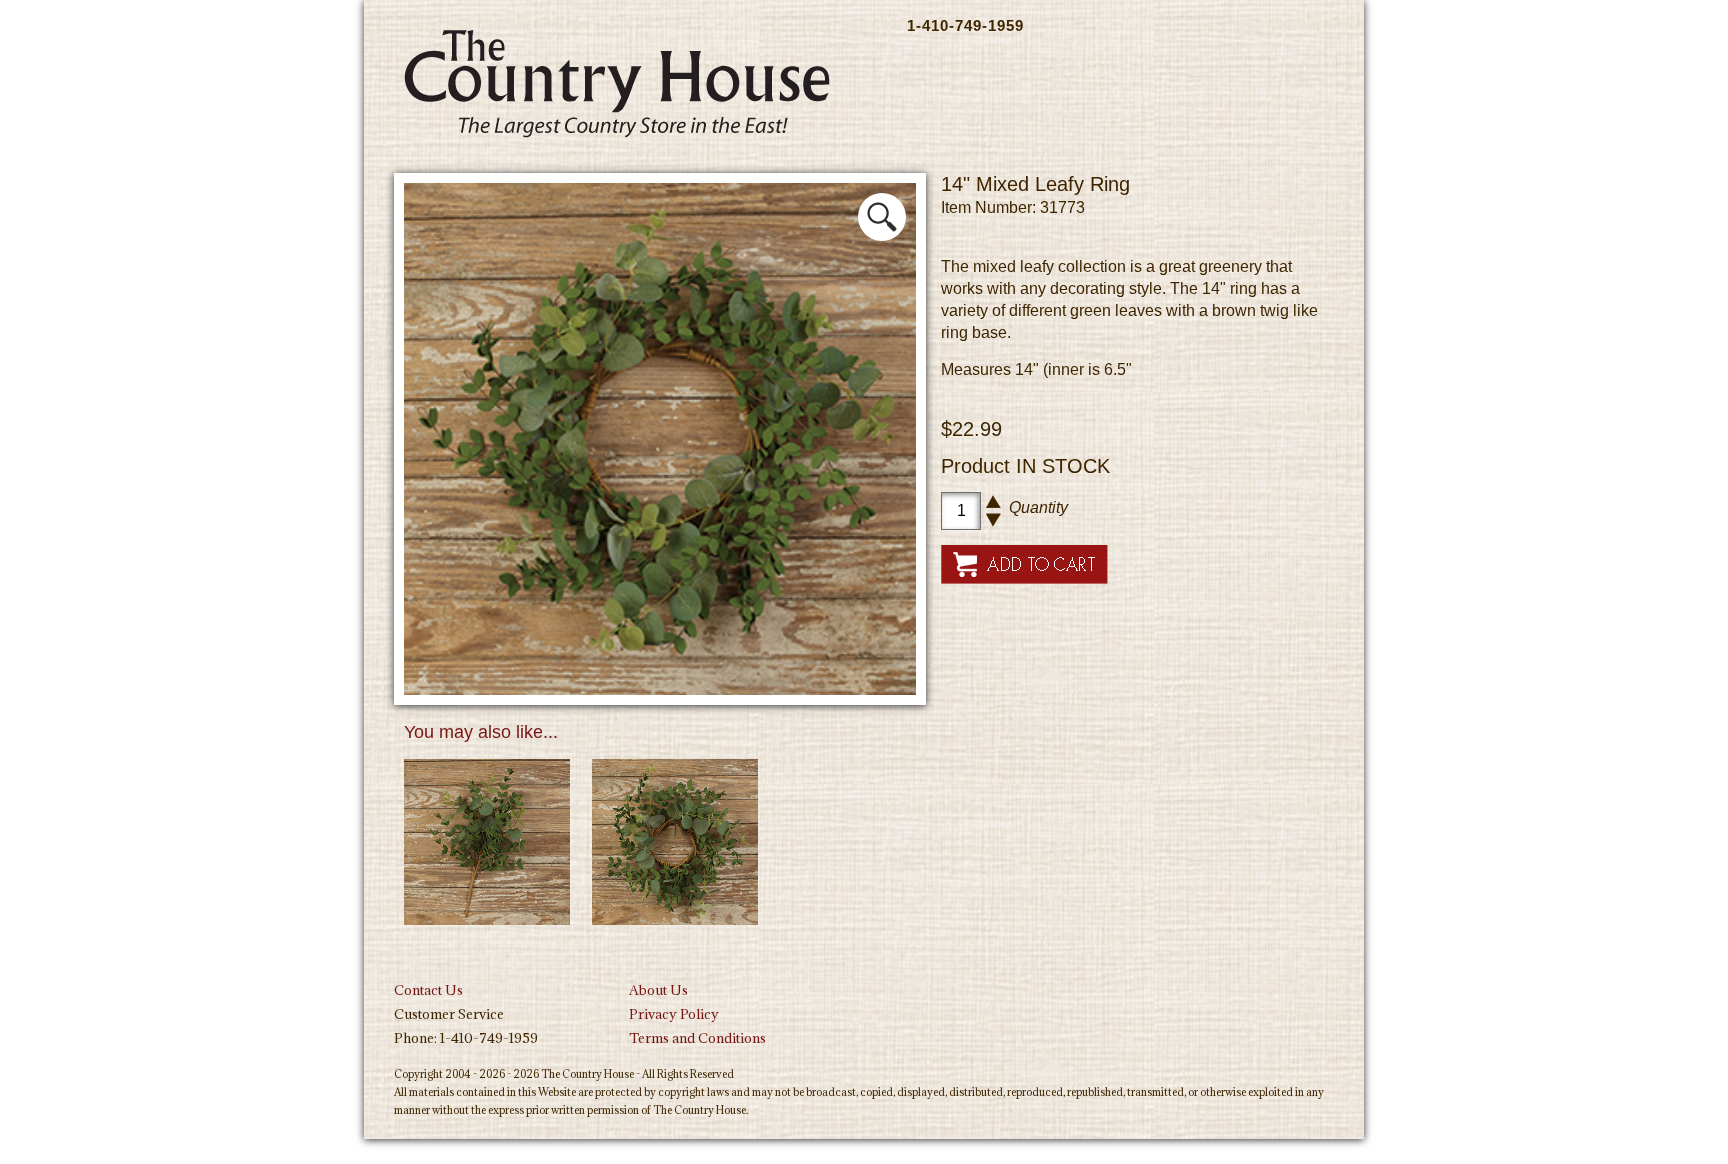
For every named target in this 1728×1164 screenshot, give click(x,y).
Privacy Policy (674, 1014)
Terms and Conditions (697, 1038)
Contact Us (428, 990)
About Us (658, 990)
